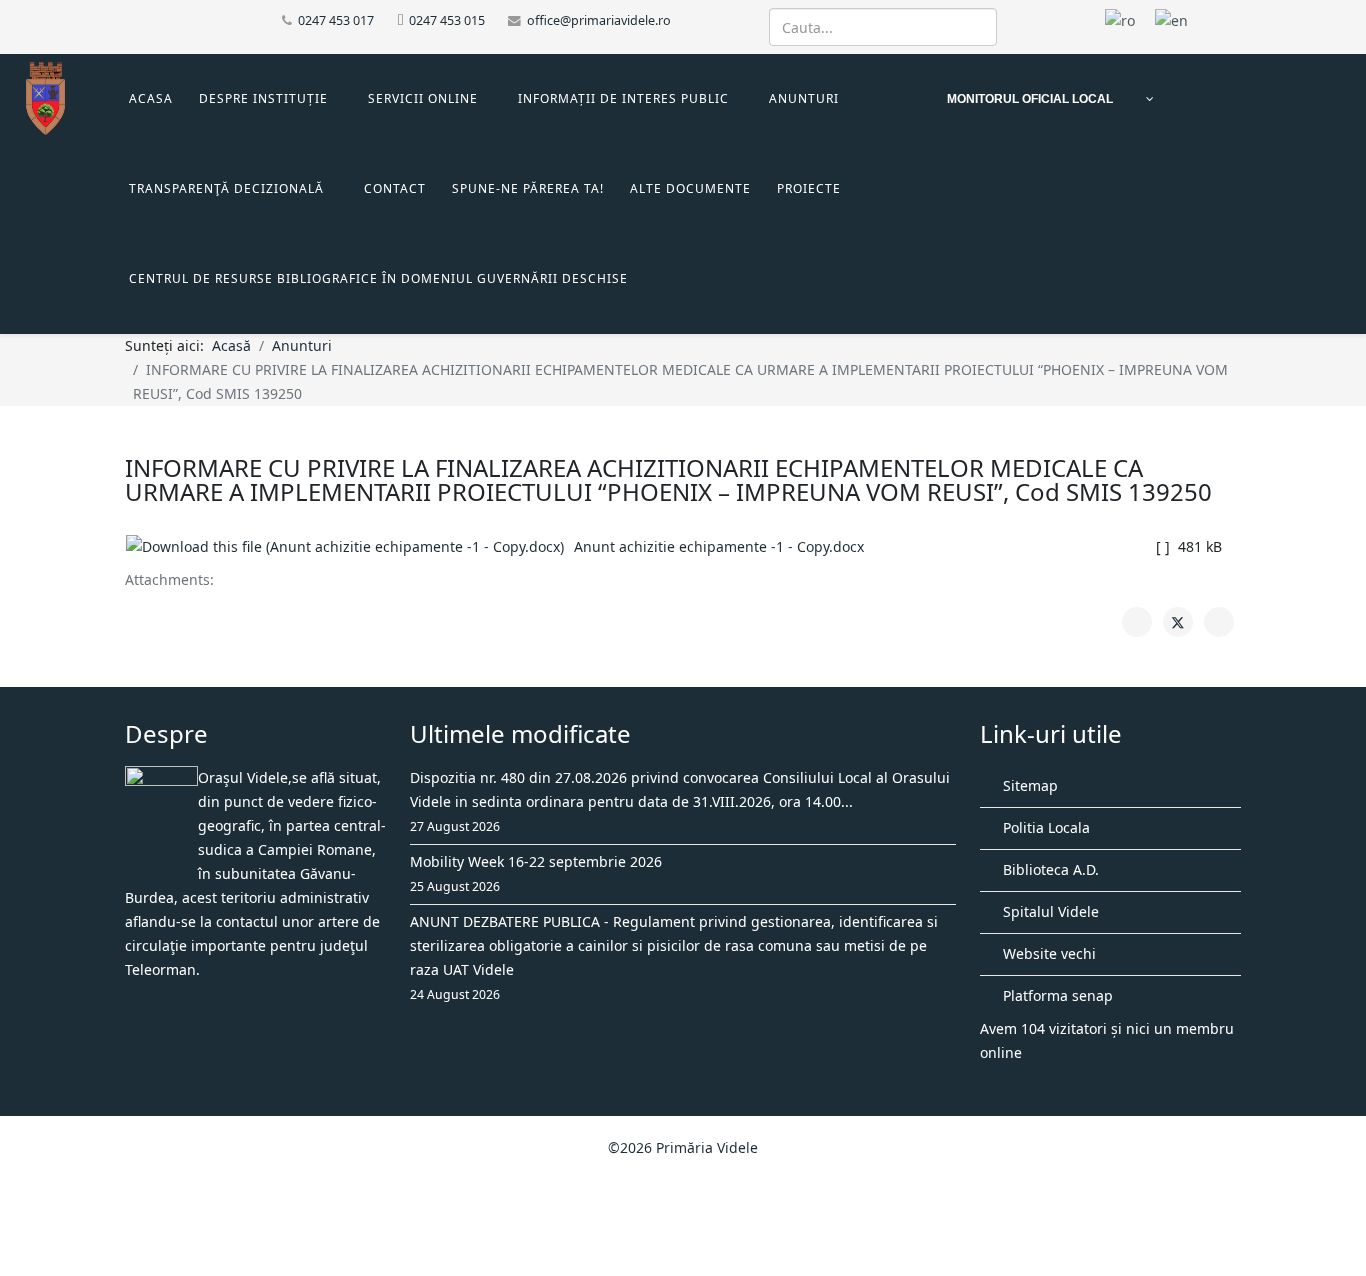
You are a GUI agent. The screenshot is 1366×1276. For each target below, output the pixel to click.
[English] (1171, 19)
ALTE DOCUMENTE (690, 188)
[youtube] (157, 19)
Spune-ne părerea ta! (528, 188)
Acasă (231, 345)
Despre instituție (263, 98)
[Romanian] (1120, 19)
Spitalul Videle (1049, 911)
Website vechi (1047, 953)
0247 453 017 (336, 20)
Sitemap (1028, 785)
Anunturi (804, 98)
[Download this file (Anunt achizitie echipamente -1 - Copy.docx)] (350, 547)
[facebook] (132, 19)
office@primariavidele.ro (599, 20)
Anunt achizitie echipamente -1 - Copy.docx (719, 546)
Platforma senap (1056, 995)
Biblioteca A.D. (1049, 869)
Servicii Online (423, 98)
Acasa (151, 98)
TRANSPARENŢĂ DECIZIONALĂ (226, 188)
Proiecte (809, 188)
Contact (395, 188)
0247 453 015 (447, 20)
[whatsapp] (182, 19)
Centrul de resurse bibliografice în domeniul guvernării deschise (378, 278)
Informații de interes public (623, 98)
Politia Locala (1044, 827)
